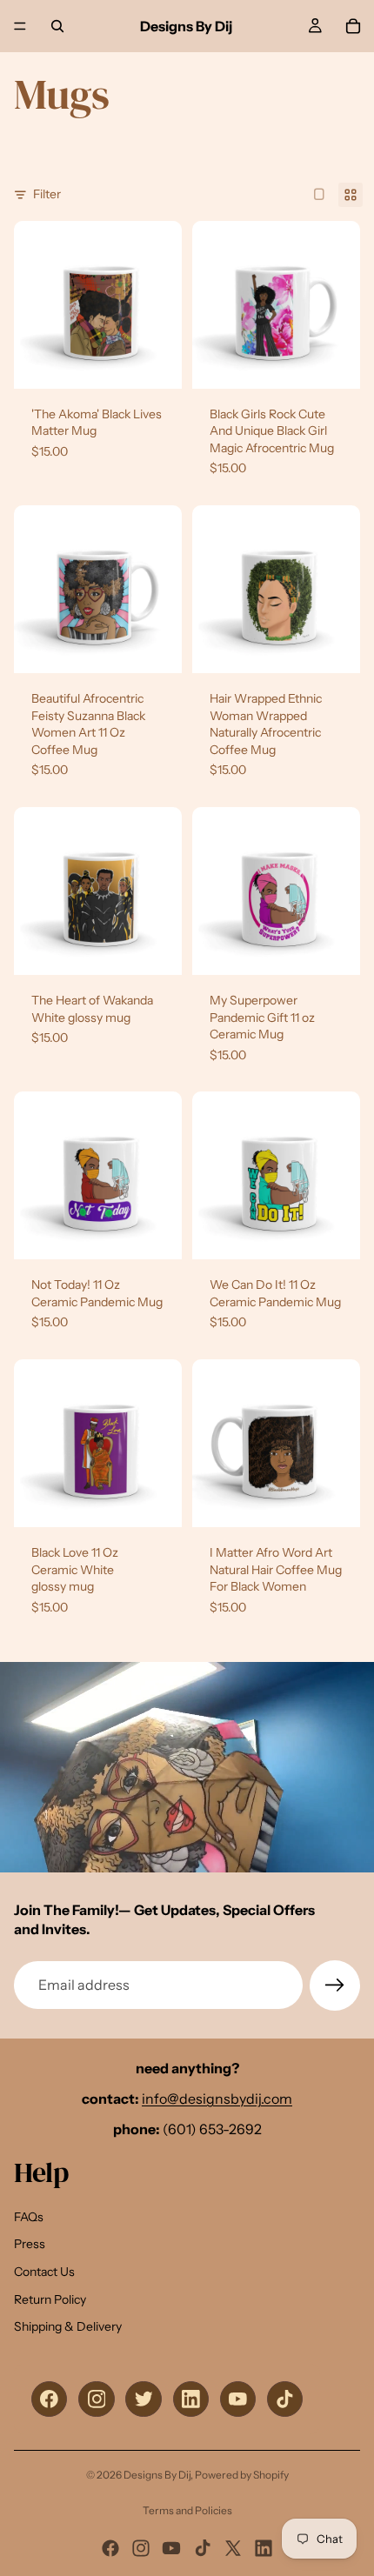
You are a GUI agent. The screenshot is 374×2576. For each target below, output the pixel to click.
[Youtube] (171, 2548)
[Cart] (353, 26)
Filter (47, 194)
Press (30, 2244)
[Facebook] (110, 2548)
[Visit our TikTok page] (285, 2399)
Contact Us (44, 2272)
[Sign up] (335, 1985)
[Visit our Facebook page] (49, 2399)
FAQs (29, 2217)
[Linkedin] (264, 2548)
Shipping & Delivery (68, 2326)
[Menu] (20, 26)
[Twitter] (233, 2548)
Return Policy (50, 2299)
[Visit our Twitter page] (143, 2399)
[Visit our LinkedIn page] (191, 2399)
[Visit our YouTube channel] (238, 2399)
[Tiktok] (203, 2548)
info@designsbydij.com (217, 2099)
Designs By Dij (157, 2475)
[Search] (57, 26)
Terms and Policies (187, 2510)
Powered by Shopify (242, 2475)
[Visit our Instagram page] (96, 2399)
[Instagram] (141, 2548)
